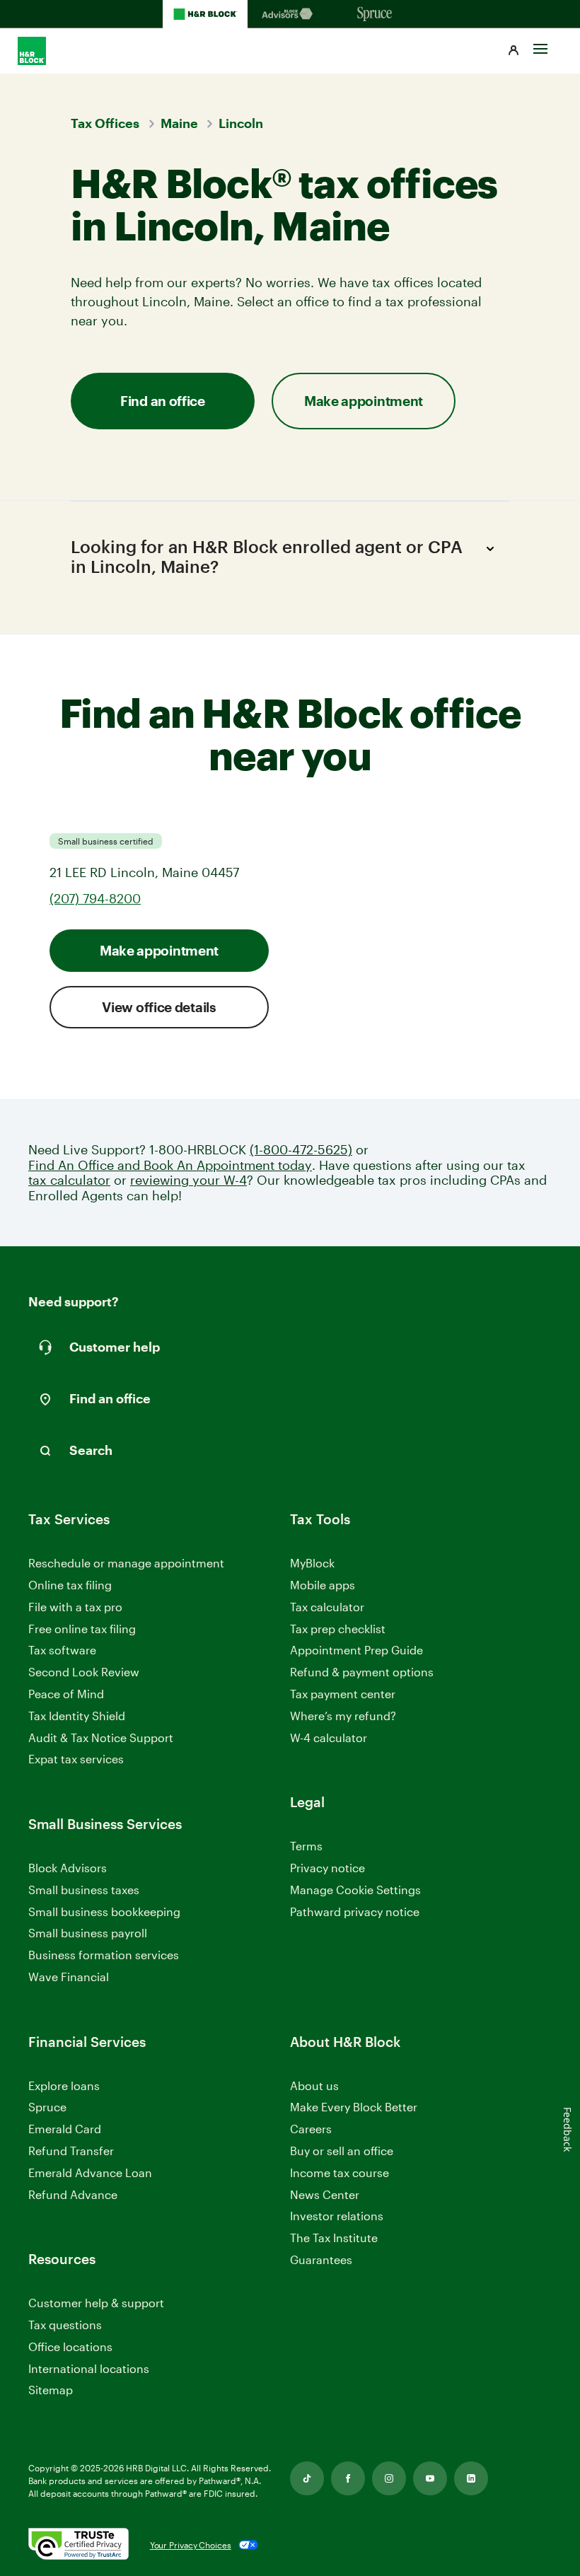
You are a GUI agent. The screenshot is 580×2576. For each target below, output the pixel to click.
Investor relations (337, 2216)
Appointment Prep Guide (356, 1650)
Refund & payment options (362, 1672)
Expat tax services (76, 1759)
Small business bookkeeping (104, 1911)
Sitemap (51, 2390)
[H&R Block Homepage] (205, 14)
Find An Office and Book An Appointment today (170, 1165)
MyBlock (312, 1563)
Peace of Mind (66, 1694)
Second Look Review (84, 1672)
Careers (311, 2129)
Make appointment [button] (364, 401)
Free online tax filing (82, 1629)
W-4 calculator (329, 1737)
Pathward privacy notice (355, 1911)
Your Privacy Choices (191, 2545)
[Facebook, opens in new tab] (348, 2478)
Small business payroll (88, 1933)
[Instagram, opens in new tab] (389, 2478)
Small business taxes (84, 1890)
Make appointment (159, 950)
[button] (514, 51)
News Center (325, 2194)
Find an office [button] (163, 401)
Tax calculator (327, 1607)
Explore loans (64, 2085)
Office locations (70, 2347)
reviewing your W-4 (188, 1180)
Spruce (47, 2107)
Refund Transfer (71, 2151)
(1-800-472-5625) (301, 1150)
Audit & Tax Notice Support (101, 1737)
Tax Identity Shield (77, 1716)
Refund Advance (73, 2194)
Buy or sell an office (342, 2151)
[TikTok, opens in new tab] (307, 2478)
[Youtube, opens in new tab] (430, 2478)
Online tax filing (70, 1585)
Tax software (62, 1650)
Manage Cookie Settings (355, 1890)
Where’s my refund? (343, 1716)
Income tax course (340, 2172)
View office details (159, 1007)
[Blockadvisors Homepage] (290, 14)
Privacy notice (327, 1868)
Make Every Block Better (354, 2107)
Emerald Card (65, 2129)
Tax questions (65, 2325)
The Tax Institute (334, 2238)
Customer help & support (96, 2303)
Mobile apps (323, 1585)
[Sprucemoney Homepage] (375, 14)
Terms (306, 1846)
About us (314, 2085)
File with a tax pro (75, 1607)
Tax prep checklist (338, 1629)
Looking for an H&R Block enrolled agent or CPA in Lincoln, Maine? (267, 557)
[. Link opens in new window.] (79, 2545)
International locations (89, 2369)
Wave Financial (69, 1977)
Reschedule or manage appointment (126, 1563)
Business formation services (104, 1955)
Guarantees (321, 2259)
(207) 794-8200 (95, 898)
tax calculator (69, 1180)
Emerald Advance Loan (90, 2172)
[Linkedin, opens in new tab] (471, 2478)
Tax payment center (343, 1694)
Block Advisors (68, 1868)
